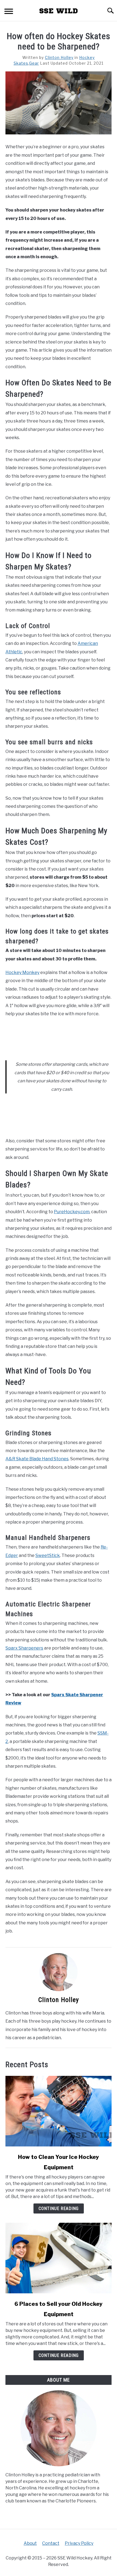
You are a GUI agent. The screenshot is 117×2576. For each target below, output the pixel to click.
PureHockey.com (72, 1212)
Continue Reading (59, 2208)
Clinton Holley (59, 57)
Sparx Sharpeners (24, 1648)
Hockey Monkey (22, 972)
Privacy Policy (79, 2543)
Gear (34, 63)
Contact (51, 2543)
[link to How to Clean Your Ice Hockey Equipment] (59, 2111)
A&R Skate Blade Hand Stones (37, 1459)
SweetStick (48, 1555)
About (30, 2543)
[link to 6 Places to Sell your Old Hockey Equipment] (59, 2258)
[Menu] (9, 12)
